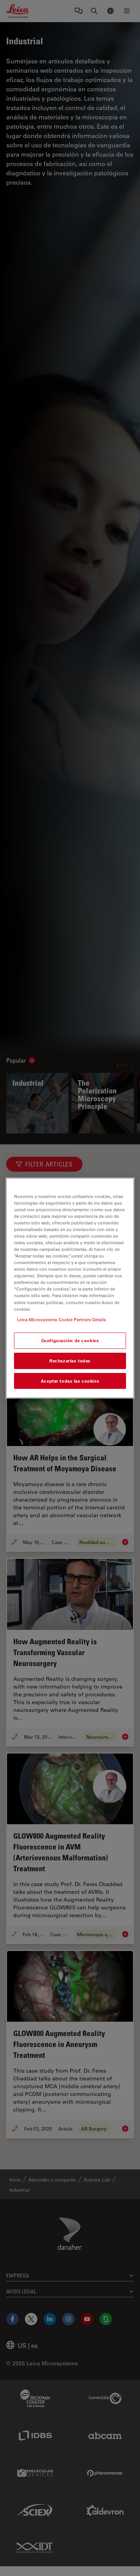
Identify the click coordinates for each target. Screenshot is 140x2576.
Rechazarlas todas (70, 1361)
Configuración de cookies (70, 1340)
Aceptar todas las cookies (70, 1381)
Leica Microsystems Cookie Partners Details (62, 1319)
